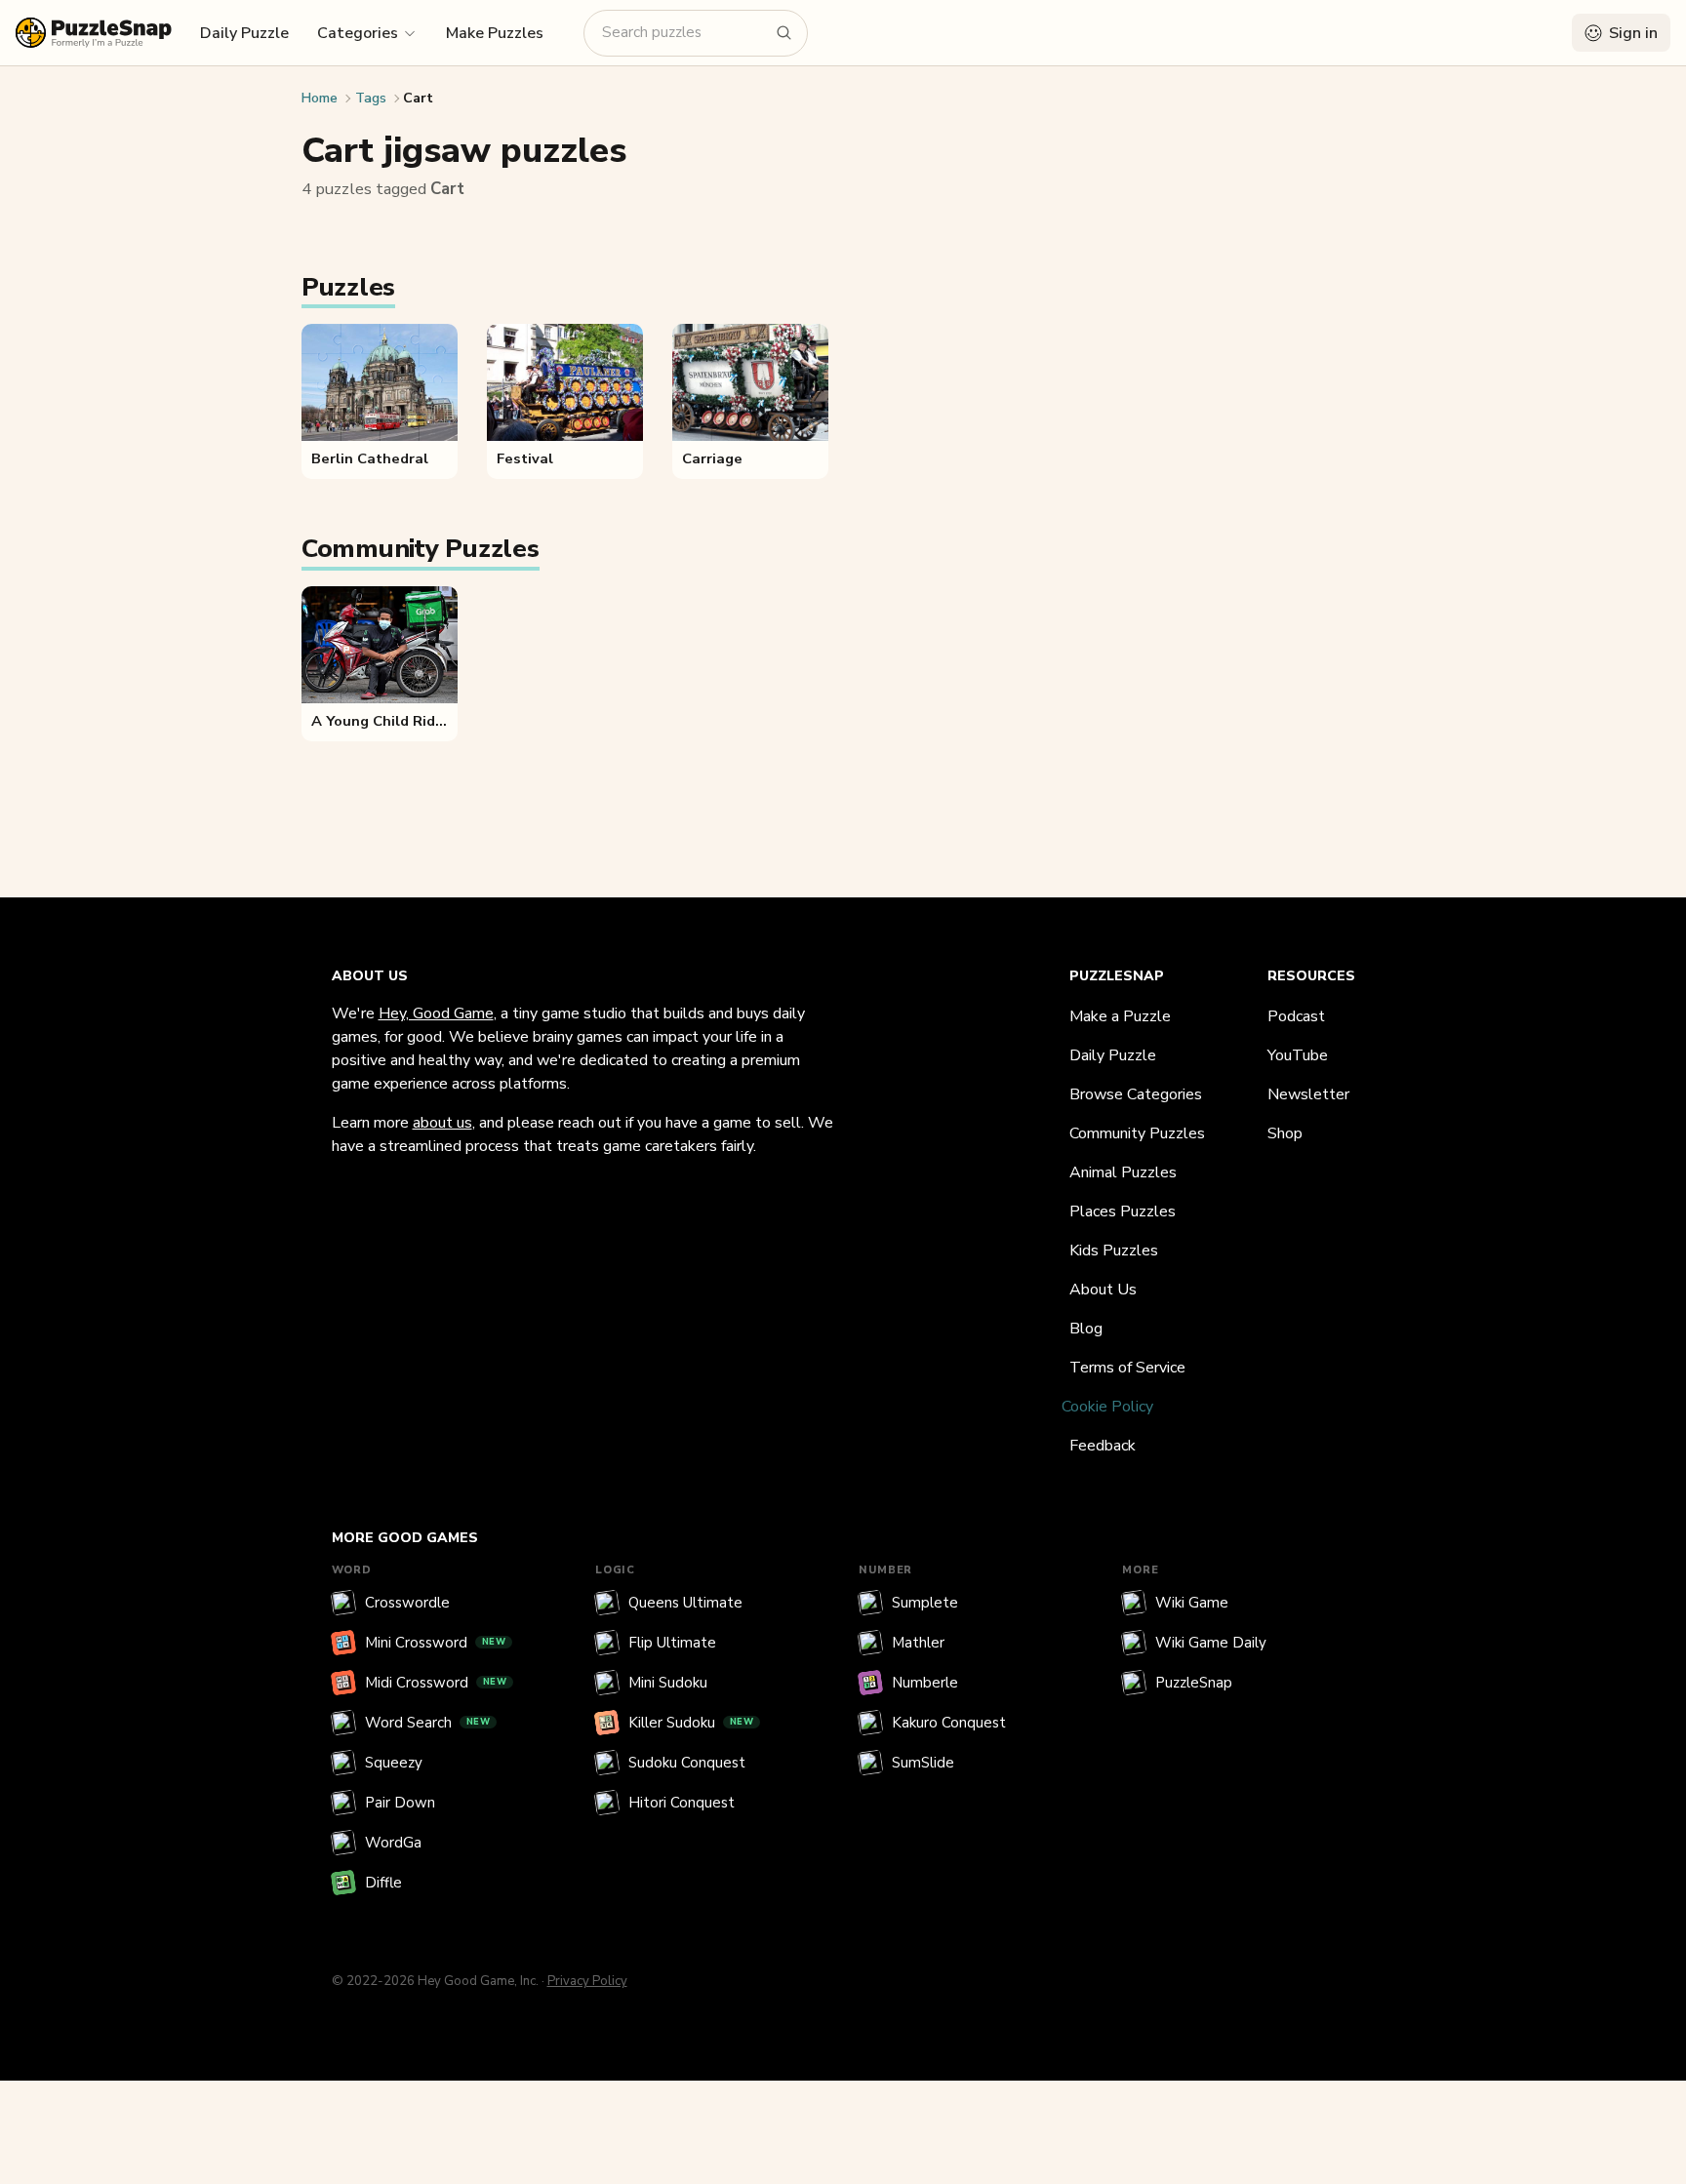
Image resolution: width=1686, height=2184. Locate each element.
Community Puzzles (1137, 1133)
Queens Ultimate (685, 1603)
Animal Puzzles (1123, 1172)
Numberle (925, 1683)
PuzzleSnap (1194, 1683)
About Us (1103, 1290)
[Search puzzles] (784, 33)
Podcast (1296, 1016)
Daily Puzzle (244, 33)
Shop (1285, 1133)
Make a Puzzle (1120, 1016)
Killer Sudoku (691, 1723)
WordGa (393, 1843)
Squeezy (394, 1763)
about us (442, 1123)
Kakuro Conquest (949, 1723)
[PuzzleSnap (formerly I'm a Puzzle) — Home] (94, 33)
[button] (367, 32)
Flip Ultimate (672, 1643)
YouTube (1298, 1055)
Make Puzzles (495, 33)
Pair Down (400, 1803)
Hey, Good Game (436, 1013)
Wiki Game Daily (1211, 1643)
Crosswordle (407, 1603)
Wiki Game (1192, 1603)
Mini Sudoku (668, 1683)
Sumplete (925, 1603)
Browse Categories (1136, 1094)
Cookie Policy (1107, 1407)
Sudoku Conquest (687, 1763)
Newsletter (1308, 1094)
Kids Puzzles (1114, 1251)
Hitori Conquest (682, 1803)
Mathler (918, 1643)
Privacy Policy (587, 1981)
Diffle (383, 1883)
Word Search (428, 1723)
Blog (1086, 1329)
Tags (371, 98)
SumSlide (923, 1763)
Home (320, 98)
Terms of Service (1127, 1368)
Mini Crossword (436, 1643)
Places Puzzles (1123, 1211)
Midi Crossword (436, 1683)
